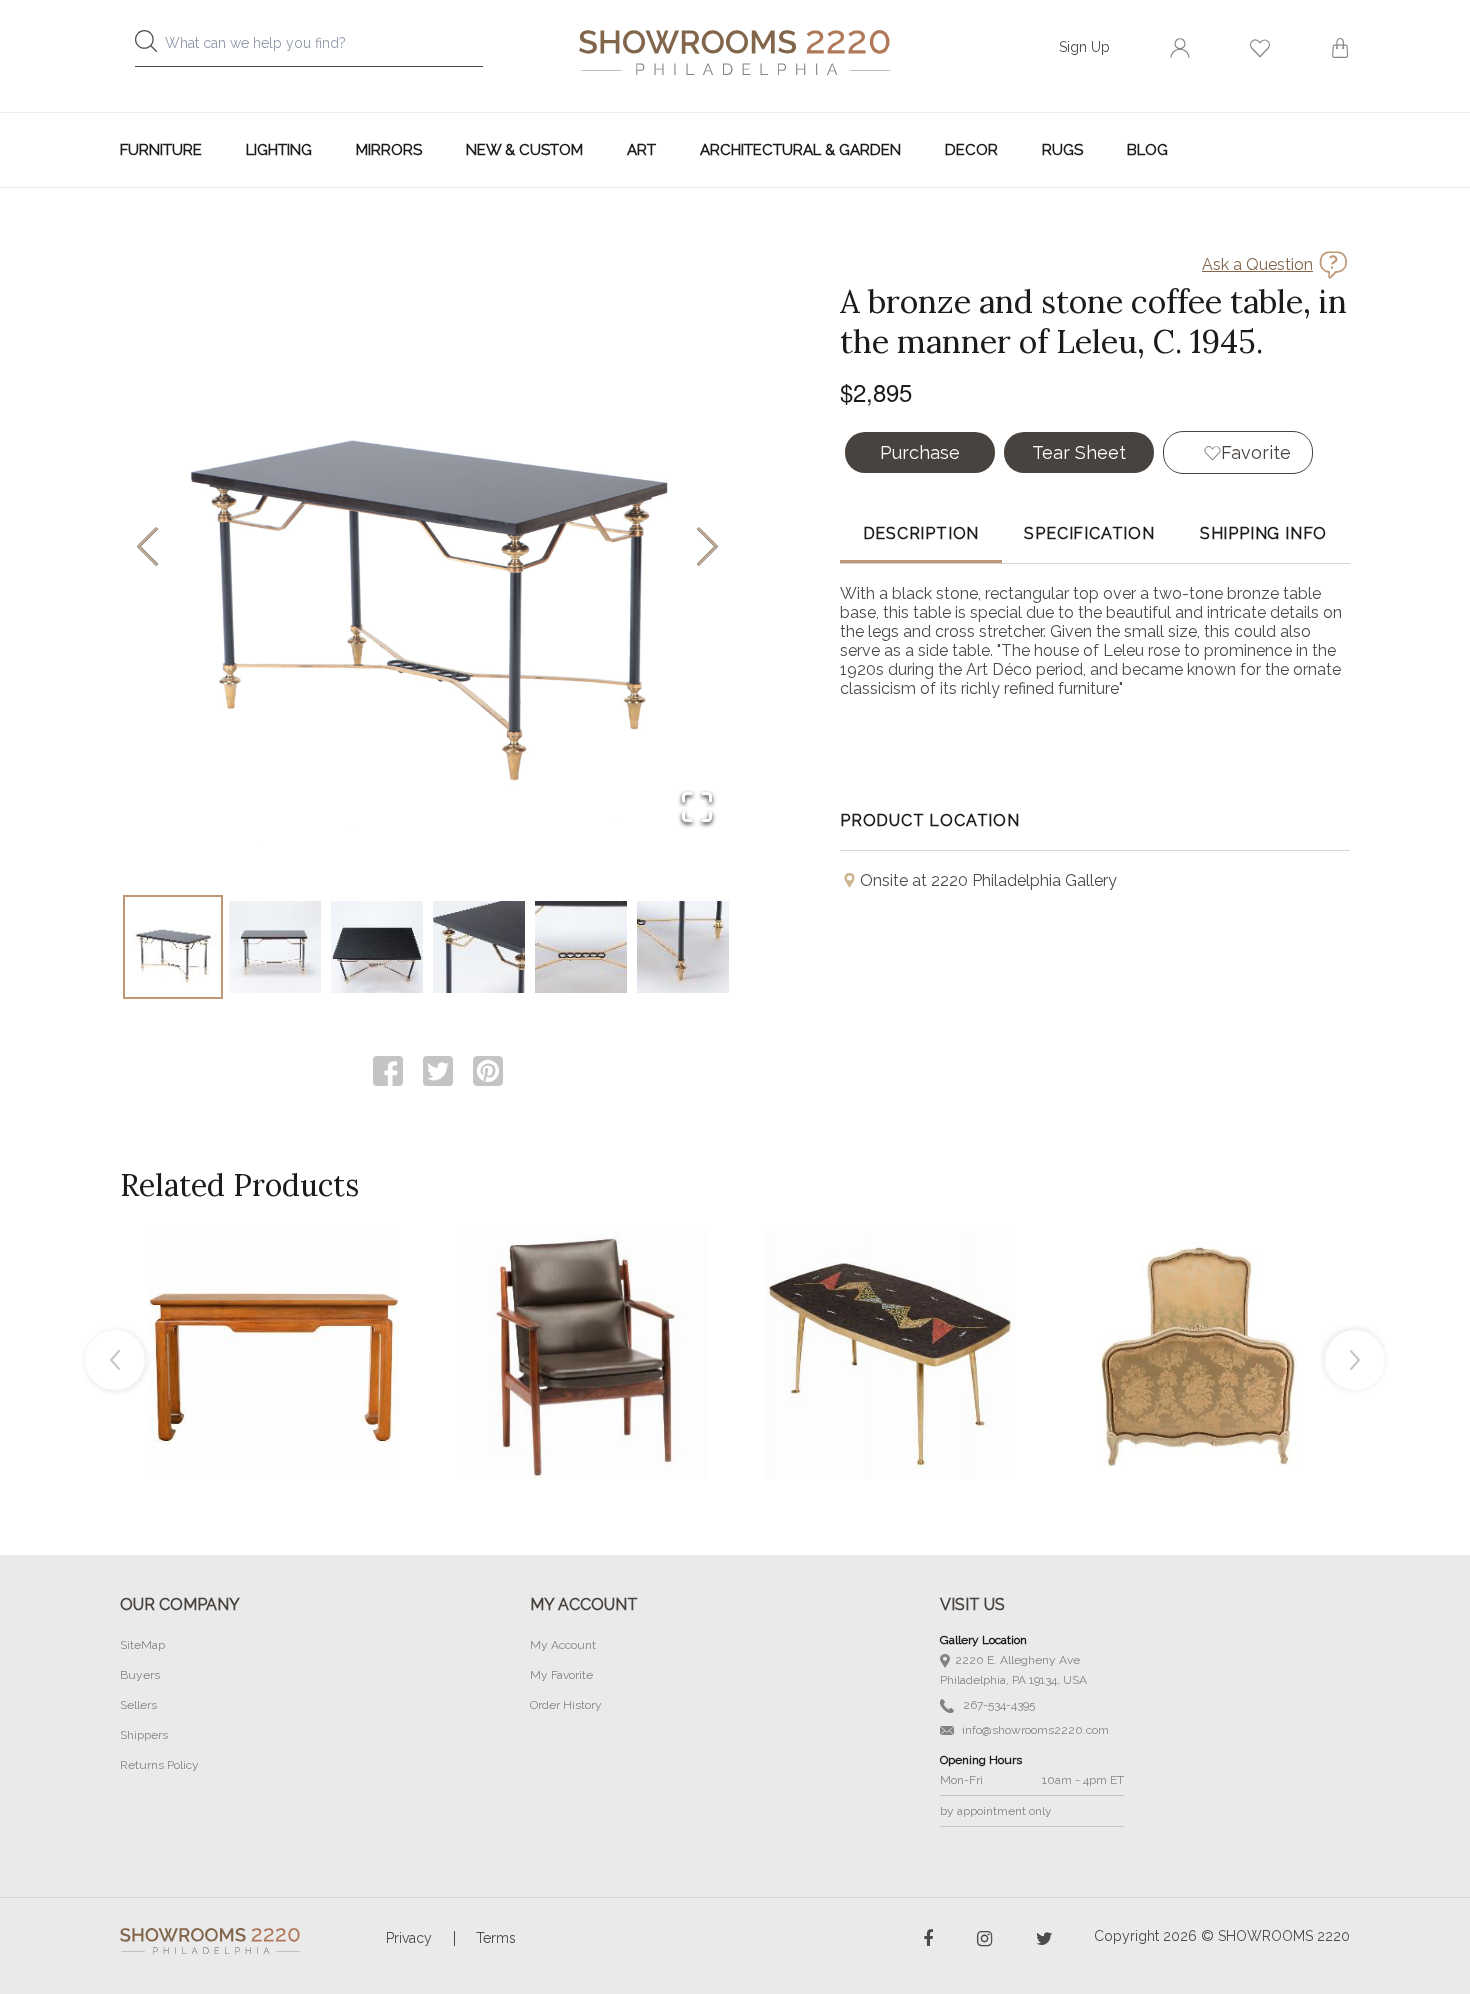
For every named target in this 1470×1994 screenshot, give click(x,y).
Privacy (409, 1938)
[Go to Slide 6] (683, 947)
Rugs (1062, 150)
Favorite (1256, 452)
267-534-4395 (997, 1705)
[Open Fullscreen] (697, 808)
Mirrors (389, 150)
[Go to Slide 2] (275, 947)
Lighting (279, 150)
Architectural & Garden (800, 150)
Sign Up (1084, 47)
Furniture (161, 150)
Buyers (140, 1675)
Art (641, 150)
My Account (563, 1645)
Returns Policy (159, 1765)
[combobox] (325, 48)
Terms (496, 1938)
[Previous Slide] (147, 548)
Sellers (138, 1705)
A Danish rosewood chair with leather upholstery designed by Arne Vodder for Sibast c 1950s (582, 1310)
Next (1355, 1360)
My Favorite (561, 1675)
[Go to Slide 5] (581, 947)
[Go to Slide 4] (479, 947)
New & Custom (524, 150)
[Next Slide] (707, 548)
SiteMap (142, 1645)
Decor (971, 150)
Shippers (144, 1735)
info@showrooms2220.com (1034, 1730)
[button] (427, 548)
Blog (1147, 150)
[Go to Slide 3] (377, 947)
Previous (115, 1360)
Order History (566, 1705)
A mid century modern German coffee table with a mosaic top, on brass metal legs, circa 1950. (890, 1310)
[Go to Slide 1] (173, 947)
